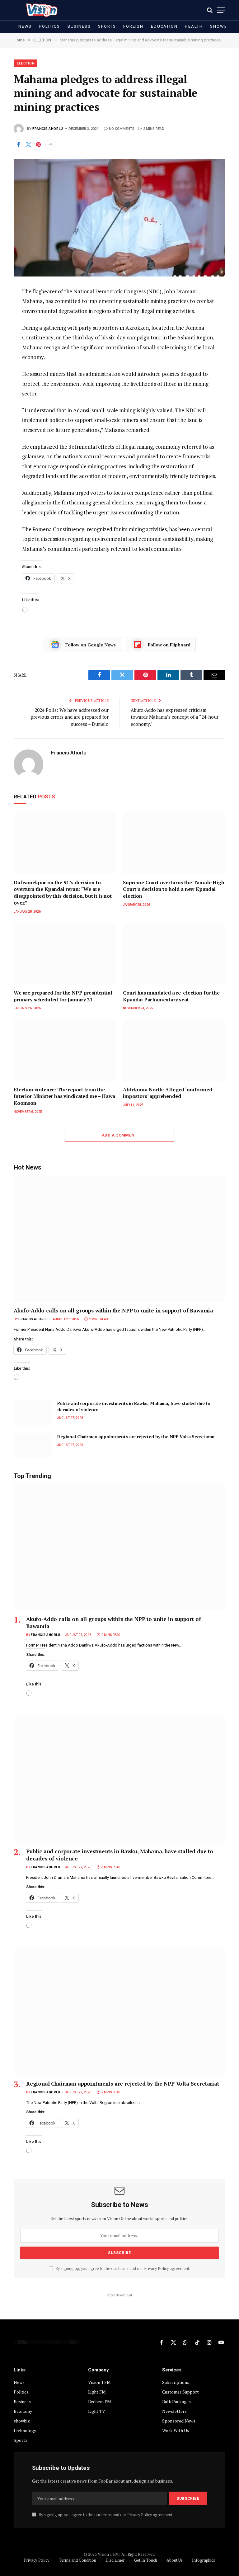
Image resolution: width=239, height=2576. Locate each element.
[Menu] (221, 10)
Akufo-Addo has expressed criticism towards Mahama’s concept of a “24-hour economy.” (175, 717)
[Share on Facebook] (18, 144)
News (25, 26)
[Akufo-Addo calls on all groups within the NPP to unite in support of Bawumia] (119, 1239)
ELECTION (26, 63)
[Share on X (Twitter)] (28, 144)
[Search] (210, 10)
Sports (107, 26)
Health (194, 26)
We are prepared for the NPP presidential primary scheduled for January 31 (63, 996)
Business (79, 26)
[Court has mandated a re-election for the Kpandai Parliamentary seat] (174, 954)
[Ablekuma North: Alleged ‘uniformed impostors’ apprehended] (174, 1051)
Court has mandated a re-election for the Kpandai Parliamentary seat (171, 996)
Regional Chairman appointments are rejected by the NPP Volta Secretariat (136, 1437)
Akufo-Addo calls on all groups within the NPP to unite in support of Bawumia (113, 1310)
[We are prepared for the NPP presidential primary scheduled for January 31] (65, 954)
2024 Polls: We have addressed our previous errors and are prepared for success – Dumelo (70, 717)
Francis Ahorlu (48, 129)
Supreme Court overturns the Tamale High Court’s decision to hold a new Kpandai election (174, 889)
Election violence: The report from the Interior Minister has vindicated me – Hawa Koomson (64, 1097)
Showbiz (221, 26)
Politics (50, 26)
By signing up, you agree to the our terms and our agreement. (122, 2269)
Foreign (133, 26)
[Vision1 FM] (40, 10)
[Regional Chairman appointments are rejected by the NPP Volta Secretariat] (33, 1446)
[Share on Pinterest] (38, 144)
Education (164, 26)
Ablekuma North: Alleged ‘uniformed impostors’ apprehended (168, 1093)
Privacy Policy (156, 2269)
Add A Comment (119, 1135)
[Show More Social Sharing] (50, 144)
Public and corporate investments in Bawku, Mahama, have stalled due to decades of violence (134, 1406)
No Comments (122, 129)
